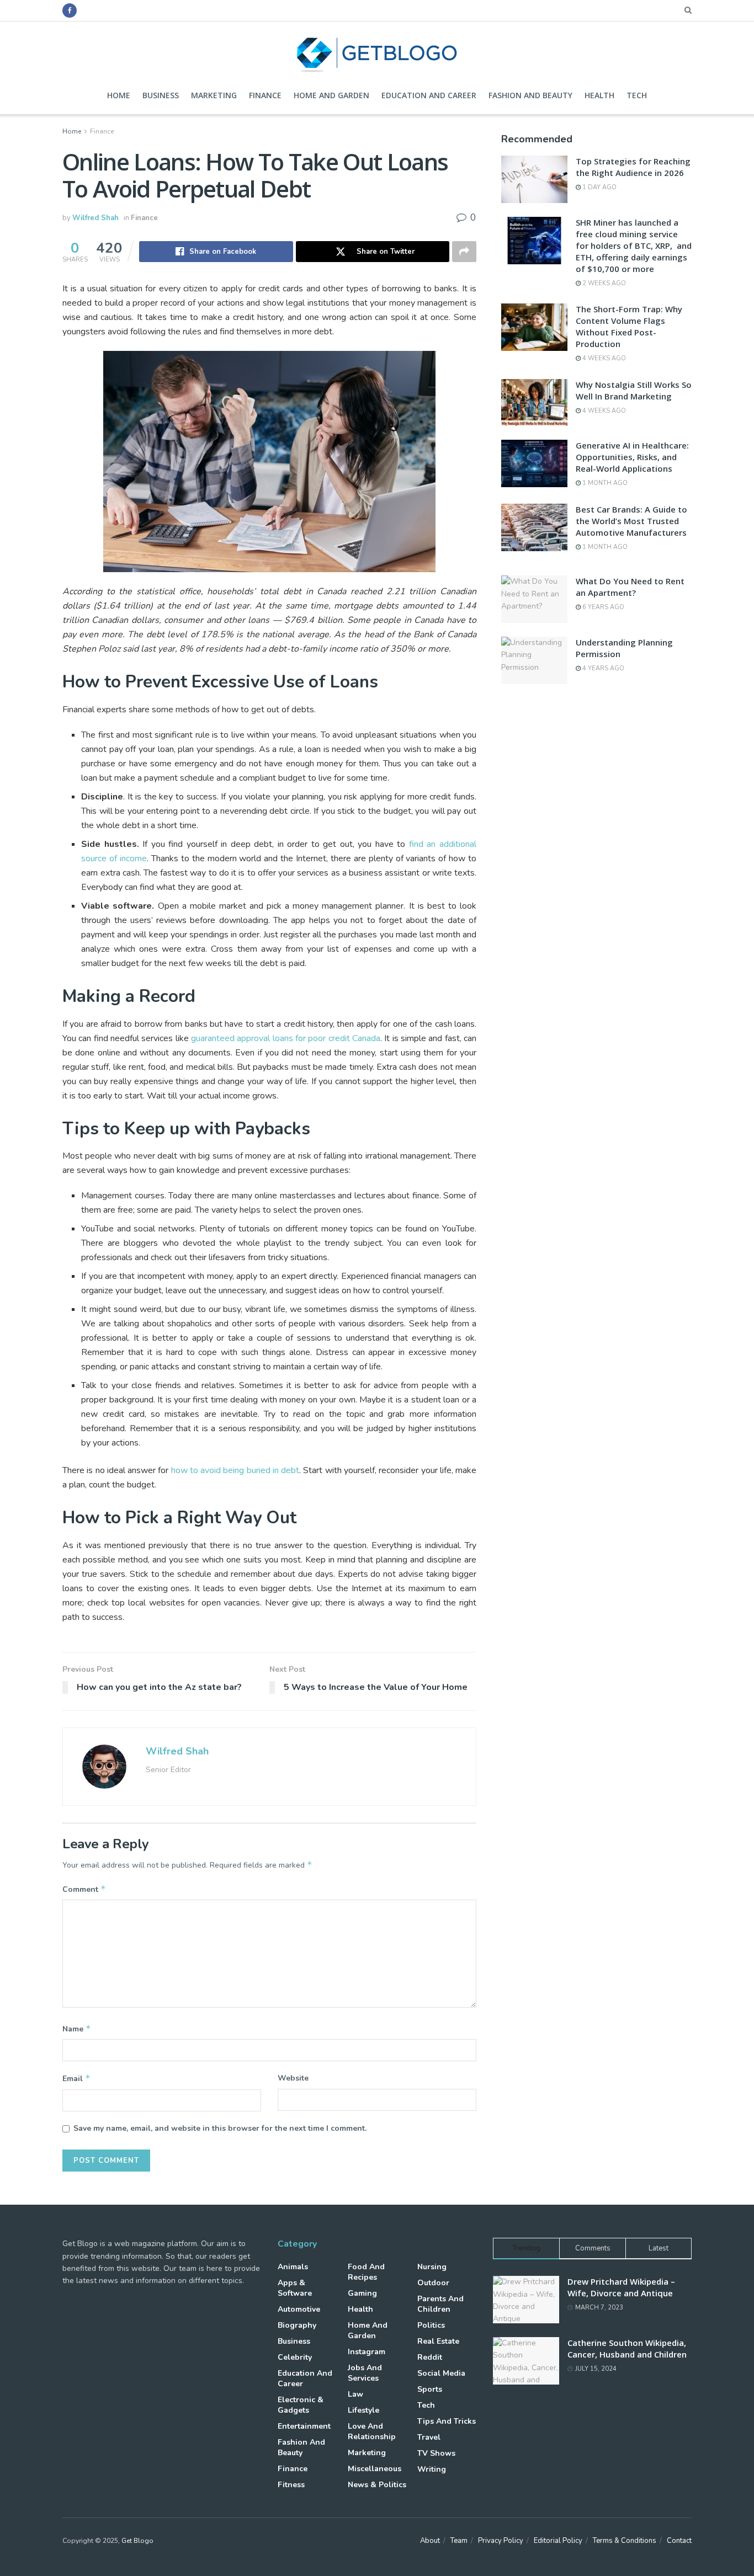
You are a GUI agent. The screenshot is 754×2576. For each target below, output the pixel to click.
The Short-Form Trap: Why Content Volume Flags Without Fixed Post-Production (629, 326)
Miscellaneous (375, 2469)
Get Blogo (137, 2541)
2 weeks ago (603, 283)
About (430, 2541)
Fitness (291, 2485)
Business (161, 95)
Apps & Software (295, 2288)
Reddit (430, 2357)
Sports (430, 2389)
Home (119, 95)
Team (459, 2541)
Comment (84, 1889)
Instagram (367, 2352)
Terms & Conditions (625, 2541)
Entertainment (304, 2426)
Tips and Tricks (447, 2421)
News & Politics (377, 2485)
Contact (679, 2541)
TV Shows (436, 2453)
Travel (429, 2437)
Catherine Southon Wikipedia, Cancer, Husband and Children (627, 2348)
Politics (431, 2325)
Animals (293, 2267)
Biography (297, 2325)
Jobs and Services (365, 2373)
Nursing (432, 2267)
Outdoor (433, 2283)
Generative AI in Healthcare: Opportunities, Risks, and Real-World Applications (632, 457)
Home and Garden (331, 95)
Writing (432, 2469)
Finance (265, 95)
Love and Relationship (372, 2431)
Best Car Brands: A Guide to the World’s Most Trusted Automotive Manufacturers (631, 521)
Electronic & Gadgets (301, 2405)
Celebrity (295, 2357)
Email (76, 2078)
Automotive (299, 2309)
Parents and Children (440, 2304)
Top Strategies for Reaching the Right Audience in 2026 (633, 167)
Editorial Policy (558, 2541)
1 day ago (599, 187)
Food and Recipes (366, 2272)
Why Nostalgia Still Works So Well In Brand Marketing (634, 390)
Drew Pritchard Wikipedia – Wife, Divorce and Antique (621, 2287)
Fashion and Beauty (530, 95)
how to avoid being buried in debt (235, 1470)
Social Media (441, 2373)
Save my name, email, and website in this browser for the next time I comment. (220, 2128)
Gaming (362, 2293)
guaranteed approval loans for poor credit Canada (286, 1038)
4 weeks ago (603, 358)
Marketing (214, 95)
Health (599, 95)
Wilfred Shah (95, 218)
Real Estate (438, 2341)
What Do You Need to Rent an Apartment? (630, 587)
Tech (637, 95)
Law (355, 2394)
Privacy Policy (501, 2541)
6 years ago (602, 607)
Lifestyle (363, 2410)
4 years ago (602, 668)
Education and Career (429, 95)
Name (77, 2029)
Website (293, 2078)
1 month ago (604, 483)
